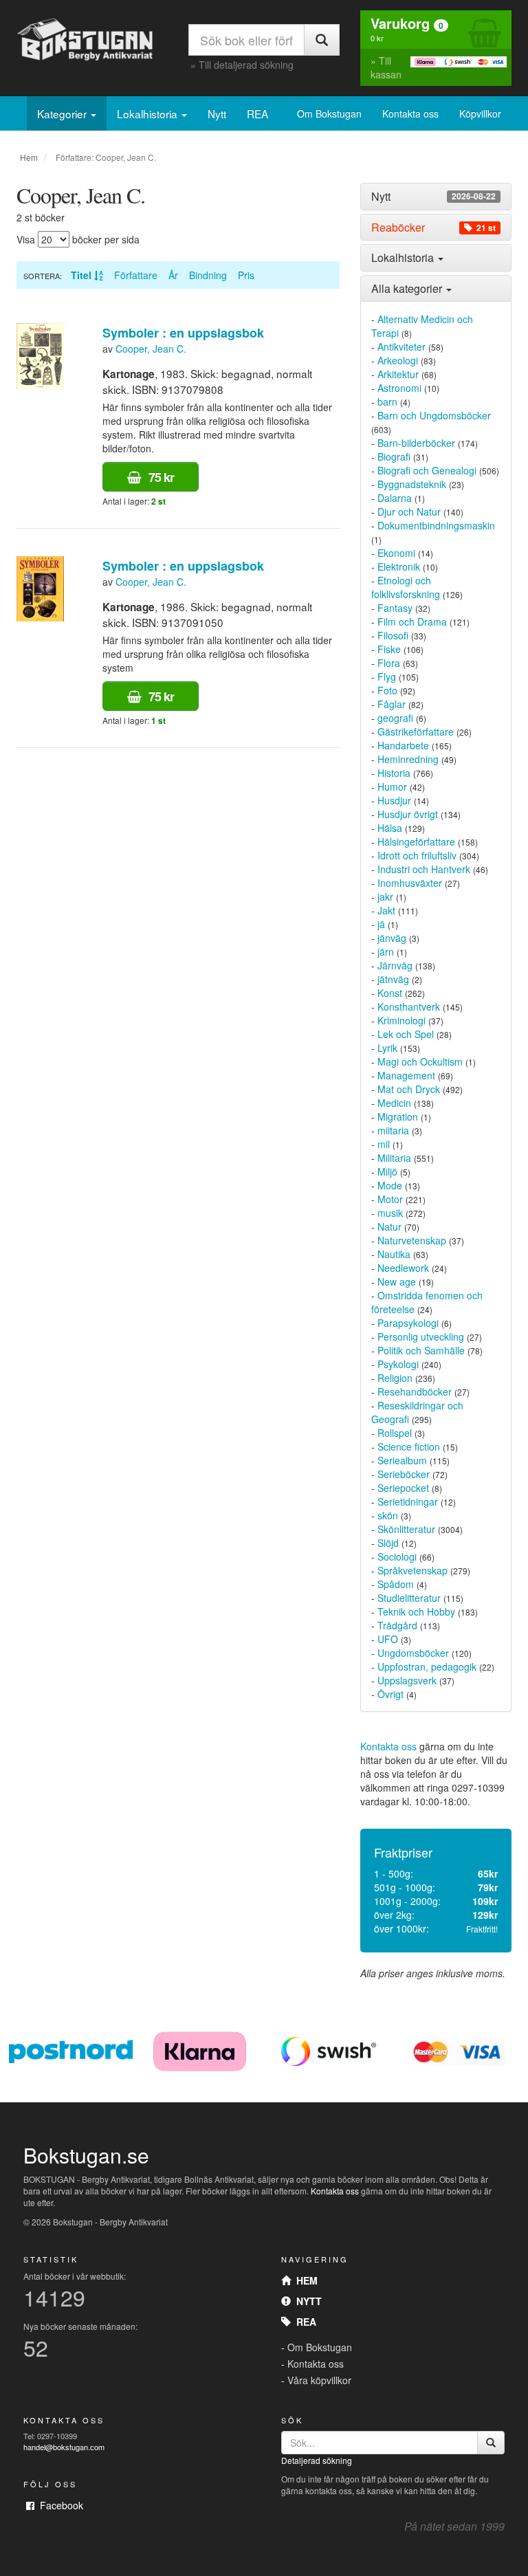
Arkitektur (398, 374)
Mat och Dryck (409, 1089)
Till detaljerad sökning (246, 65)
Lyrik (387, 1048)
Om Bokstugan (329, 113)
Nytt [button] (433, 197)
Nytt (217, 113)
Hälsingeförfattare (416, 841)
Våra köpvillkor (319, 2380)
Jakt (386, 910)
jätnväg (393, 979)
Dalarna (395, 498)
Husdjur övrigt (408, 814)
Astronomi (399, 388)
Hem (29, 157)
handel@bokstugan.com (64, 2447)
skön (388, 1515)
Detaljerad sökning (317, 2460)
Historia (394, 773)
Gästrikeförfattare (416, 731)
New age (397, 1281)
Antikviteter (401, 346)
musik (390, 1213)
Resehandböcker (415, 1391)
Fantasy (395, 608)
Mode (390, 1185)
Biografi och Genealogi (427, 470)
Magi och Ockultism (420, 1061)
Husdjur (394, 800)
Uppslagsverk (407, 1680)
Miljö (387, 1171)
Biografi (394, 456)
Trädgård (397, 1625)
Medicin (394, 1103)
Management (406, 1075)
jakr (385, 896)
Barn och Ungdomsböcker (434, 415)
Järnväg (395, 965)
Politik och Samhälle (421, 1350)
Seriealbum (402, 1460)
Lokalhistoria (148, 113)
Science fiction (409, 1446)
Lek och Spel (406, 1034)
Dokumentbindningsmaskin (436, 525)
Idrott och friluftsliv (417, 855)
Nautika (394, 1254)
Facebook (59, 2505)
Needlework (403, 1268)
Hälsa (390, 828)
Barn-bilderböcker (416, 443)
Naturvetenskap (412, 1240)
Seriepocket (403, 1488)
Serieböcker (404, 1474)
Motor (390, 1199)
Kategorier (63, 113)
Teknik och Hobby (416, 1611)
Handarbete (403, 745)
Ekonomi (396, 553)
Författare (136, 275)
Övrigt (390, 1694)
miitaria (393, 1130)
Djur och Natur (409, 511)
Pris (246, 275)
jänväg (392, 938)
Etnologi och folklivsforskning (406, 587)
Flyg (387, 676)
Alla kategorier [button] (408, 288)
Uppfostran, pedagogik (427, 1666)
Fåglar (392, 704)
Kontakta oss (410, 113)
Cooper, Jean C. (151, 349)
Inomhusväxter (410, 883)
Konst (390, 993)
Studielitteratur (409, 1598)
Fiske (389, 649)
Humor (392, 786)
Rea (304, 2322)
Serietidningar (408, 1501)
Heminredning (408, 759)
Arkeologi (398, 360)
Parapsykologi (408, 1323)
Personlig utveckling (421, 1336)
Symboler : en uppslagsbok (183, 333)
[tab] (436, 197)
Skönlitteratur (406, 1529)
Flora (389, 663)
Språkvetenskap (412, 1570)
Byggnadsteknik (412, 484)
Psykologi (398, 1364)
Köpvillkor (480, 113)
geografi (395, 718)
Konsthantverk (409, 1006)
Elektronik (399, 566)
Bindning (208, 275)
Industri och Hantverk (424, 869)
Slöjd (388, 1543)
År (173, 275)
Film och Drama (412, 621)
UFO (388, 1639)
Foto (387, 690)
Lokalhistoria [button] (404, 257)
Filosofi (393, 635)
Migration (398, 1116)
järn (386, 951)
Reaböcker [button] (433, 228)
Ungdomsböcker (413, 1653)
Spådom (396, 1584)
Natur (389, 1226)
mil (384, 1144)
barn (387, 401)
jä (381, 924)
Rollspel (395, 1433)
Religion (395, 1378)
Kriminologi (401, 1020)
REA (257, 113)
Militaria (394, 1158)
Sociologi (397, 1556)
